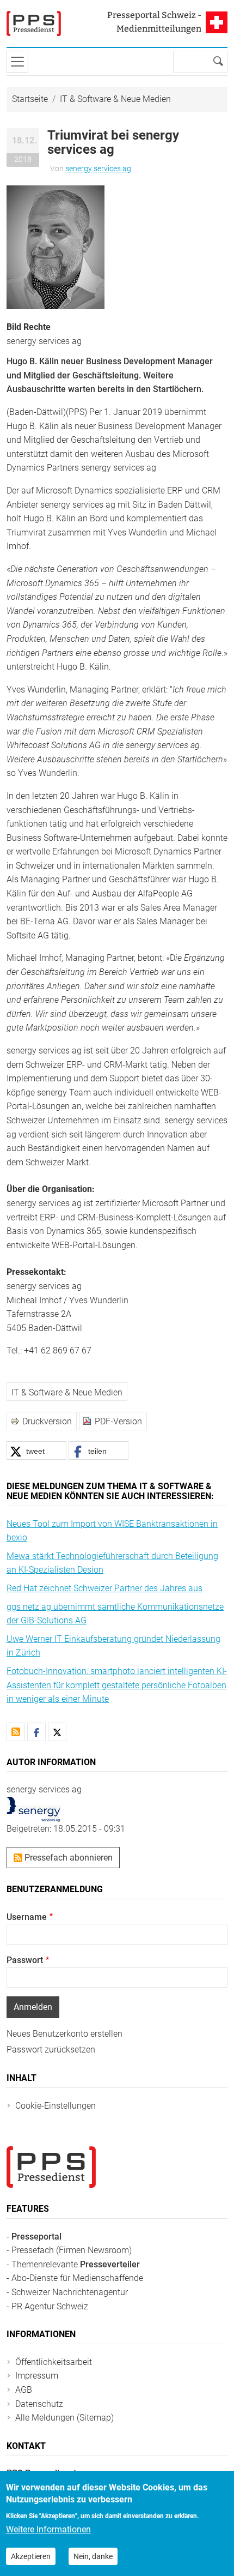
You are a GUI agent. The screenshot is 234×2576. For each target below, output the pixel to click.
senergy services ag (98, 168)
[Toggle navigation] (17, 62)
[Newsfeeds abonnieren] (16, 1732)
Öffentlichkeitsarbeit (54, 2362)
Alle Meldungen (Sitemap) (64, 2418)
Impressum (37, 2376)
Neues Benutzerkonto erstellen (64, 2034)
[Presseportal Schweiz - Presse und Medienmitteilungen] (34, 23)
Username (27, 1917)
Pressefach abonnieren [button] (67, 1858)
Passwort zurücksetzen (51, 2050)
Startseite (30, 99)
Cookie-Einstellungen (56, 2106)
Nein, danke (93, 2556)
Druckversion (47, 1421)
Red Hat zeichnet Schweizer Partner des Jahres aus (104, 1588)
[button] (56, 247)
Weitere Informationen (48, 2529)
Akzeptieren (31, 2556)
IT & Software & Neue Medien (115, 99)
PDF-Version (118, 1421)
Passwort (25, 1960)
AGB (24, 2390)
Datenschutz (39, 2404)
